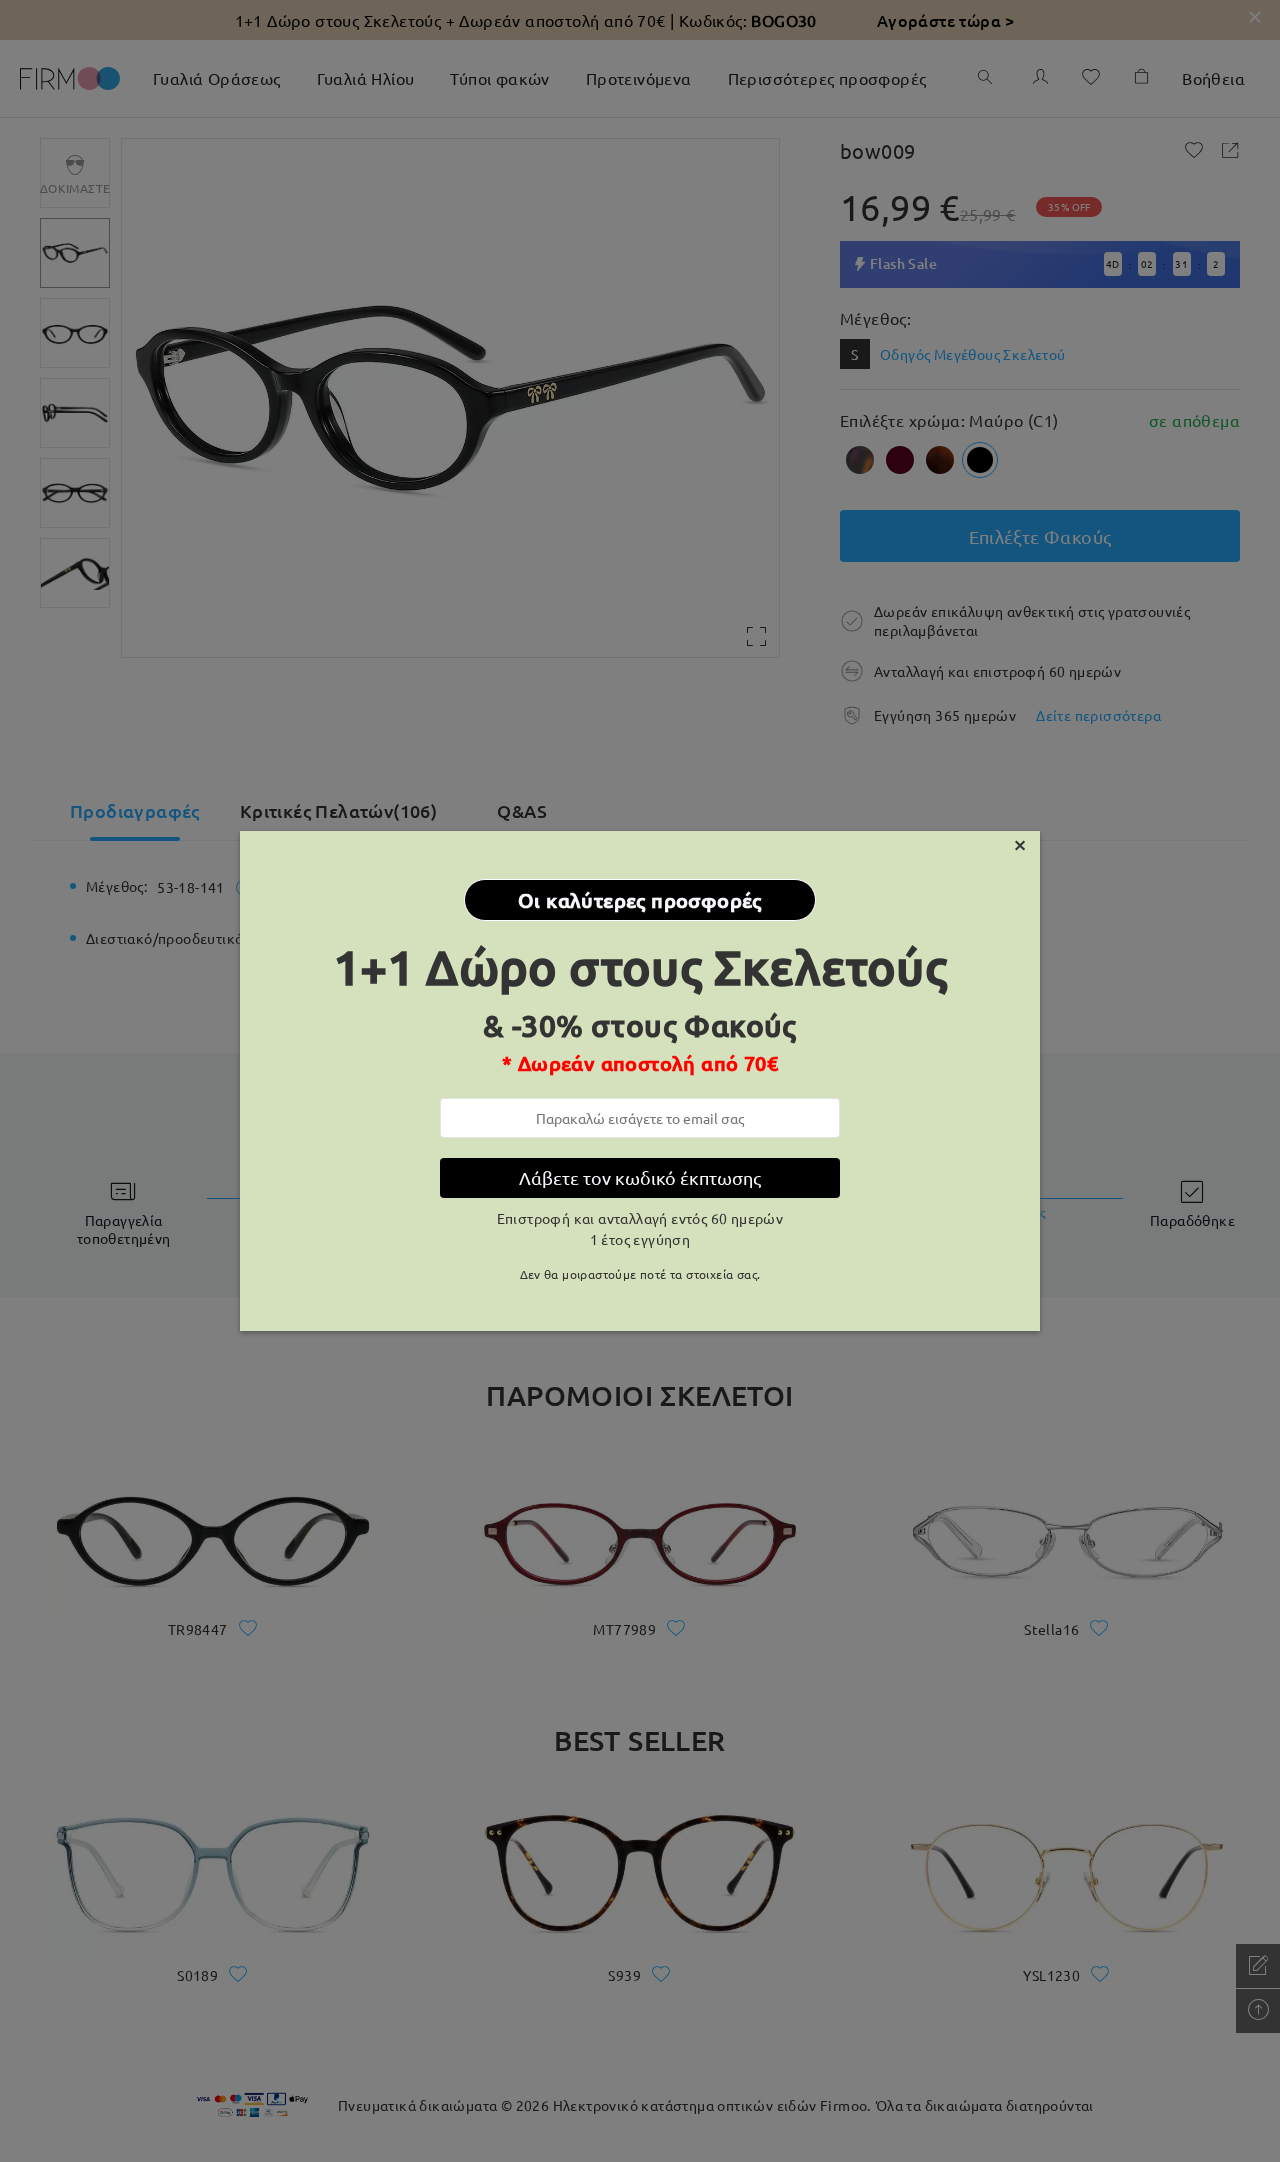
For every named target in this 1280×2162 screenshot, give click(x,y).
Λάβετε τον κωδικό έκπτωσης (640, 1177)
